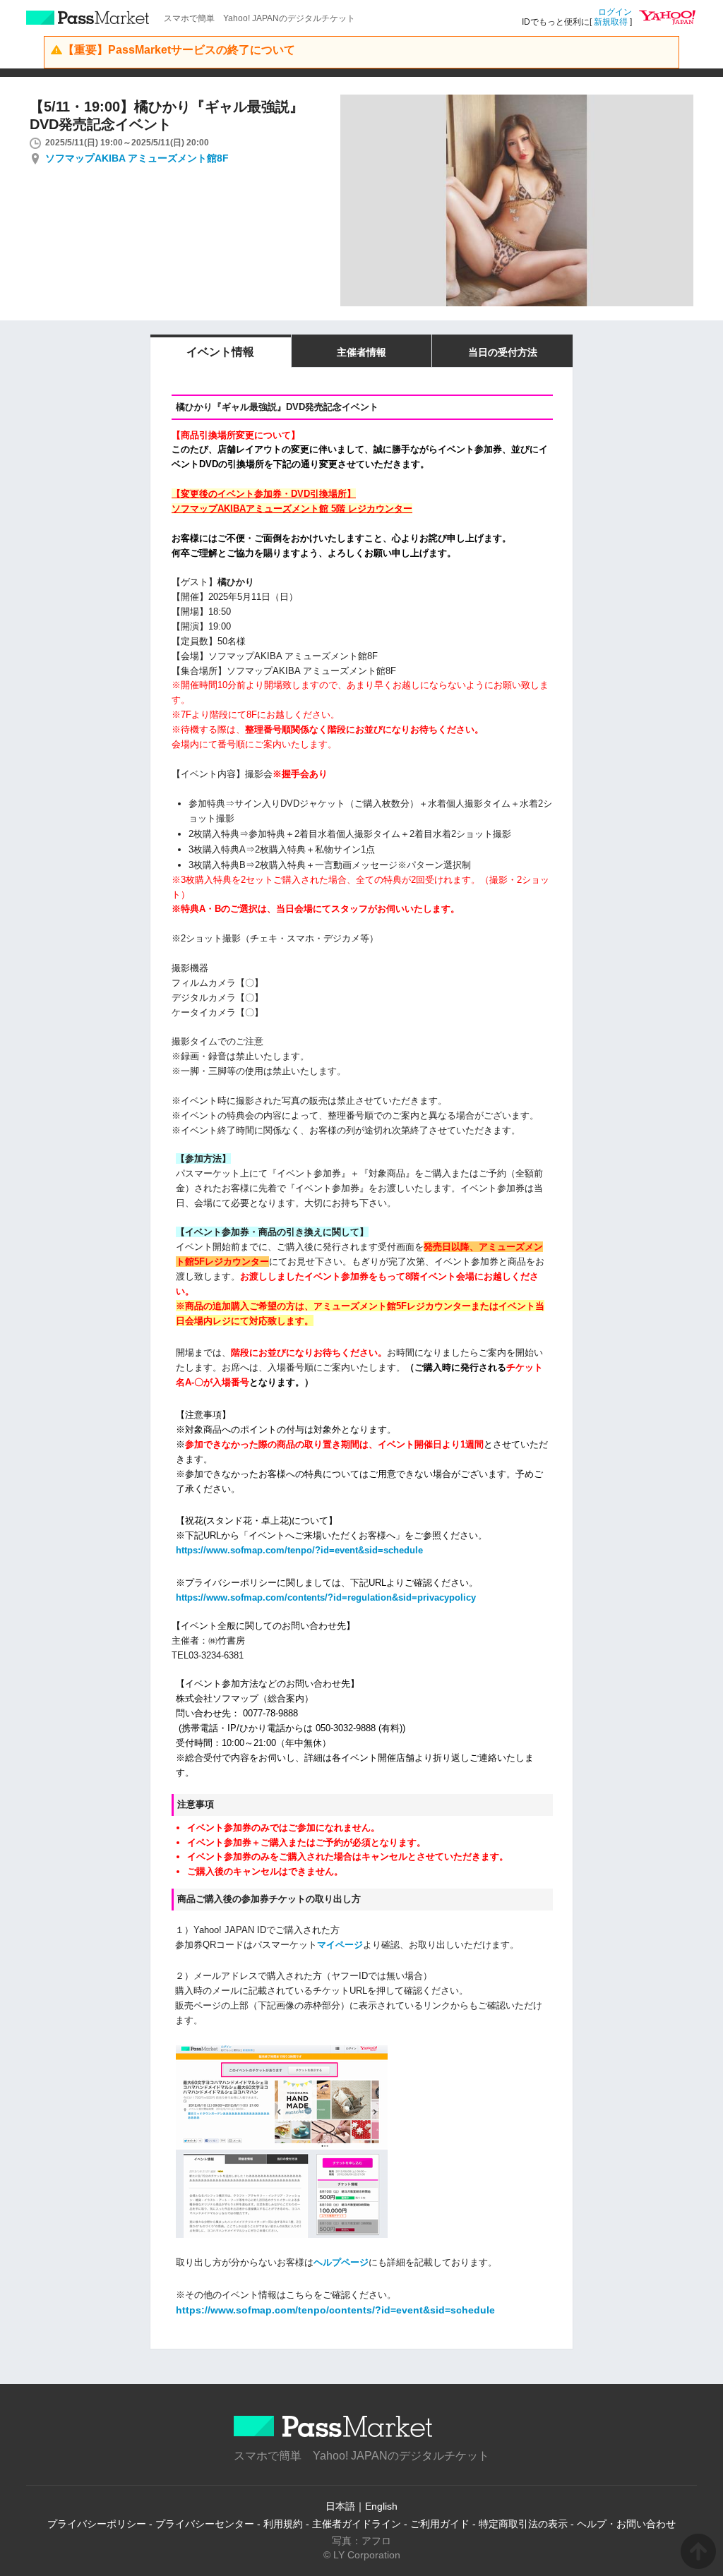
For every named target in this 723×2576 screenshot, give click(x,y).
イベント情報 (220, 352)
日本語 (340, 2506)
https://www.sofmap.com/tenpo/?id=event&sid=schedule (299, 1550)
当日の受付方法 (503, 352)
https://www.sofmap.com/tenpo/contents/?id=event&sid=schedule (335, 2310)
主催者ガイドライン (357, 2524)
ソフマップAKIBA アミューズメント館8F (137, 158)
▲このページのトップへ (698, 2551)
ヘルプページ (341, 2262)
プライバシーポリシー (97, 2524)
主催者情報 (361, 352)
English (381, 2506)
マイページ (340, 1945)
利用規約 (283, 2524)
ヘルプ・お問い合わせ (626, 2524)
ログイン (615, 12)
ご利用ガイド (440, 2524)
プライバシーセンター (205, 2524)
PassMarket (88, 18)
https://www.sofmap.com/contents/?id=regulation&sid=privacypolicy (326, 1597)
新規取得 (611, 22)
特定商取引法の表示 (523, 2524)
